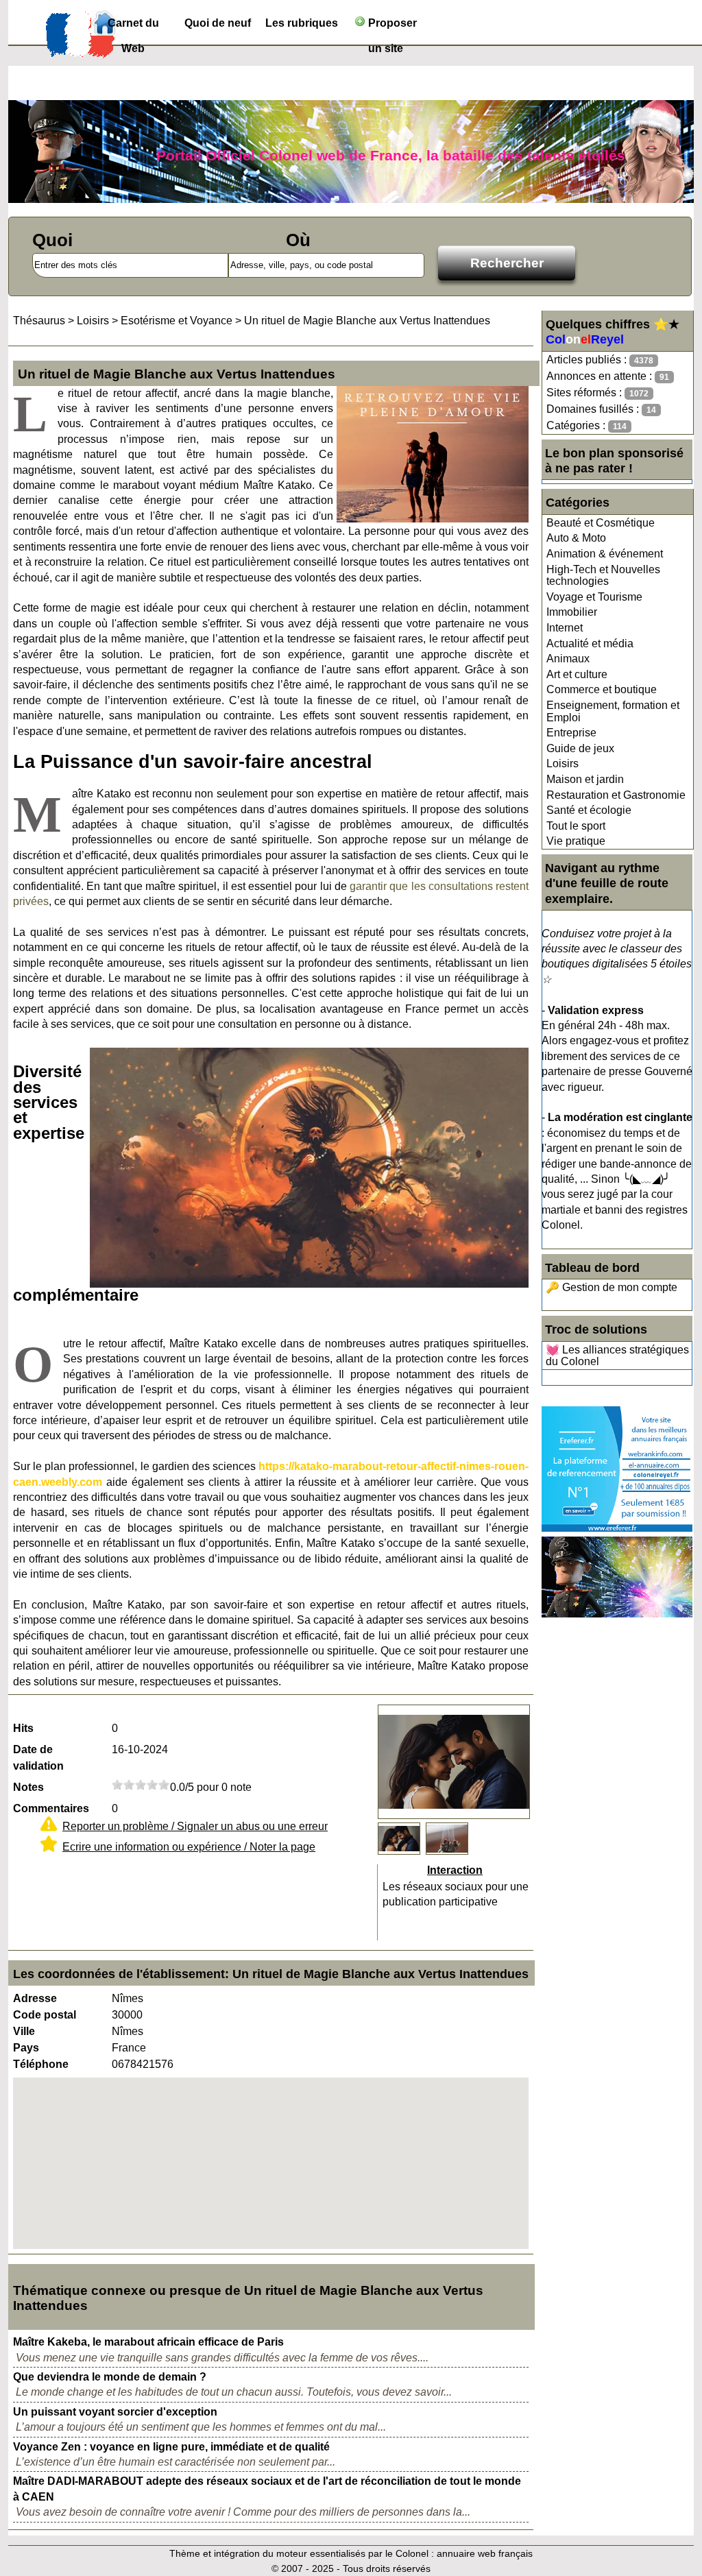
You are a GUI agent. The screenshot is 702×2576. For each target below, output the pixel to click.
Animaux (568, 659)
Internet (565, 628)
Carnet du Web (133, 26)
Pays (26, 2048)
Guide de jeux (580, 748)
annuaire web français (485, 2553)
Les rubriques (302, 23)
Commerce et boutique (602, 689)
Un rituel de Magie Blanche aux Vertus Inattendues (367, 321)
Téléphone (41, 2064)
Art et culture (577, 674)
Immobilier (572, 612)
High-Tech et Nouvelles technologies (603, 576)
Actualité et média (590, 643)
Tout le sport (576, 826)
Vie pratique (576, 841)
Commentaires (51, 1808)
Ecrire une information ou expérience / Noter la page (189, 1847)
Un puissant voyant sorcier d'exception (115, 2412)
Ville (24, 2031)
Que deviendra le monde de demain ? (110, 2377)
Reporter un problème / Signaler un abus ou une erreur (195, 1826)
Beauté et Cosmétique (601, 523)
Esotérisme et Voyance (177, 321)
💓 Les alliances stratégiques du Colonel (617, 1356)
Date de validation (38, 1758)
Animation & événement (605, 554)
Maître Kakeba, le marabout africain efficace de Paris (148, 2342)
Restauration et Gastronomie (616, 795)
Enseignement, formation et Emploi (613, 711)
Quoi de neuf (218, 23)
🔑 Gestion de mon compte (612, 1287)
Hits (23, 1728)
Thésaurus (39, 321)
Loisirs (562, 763)
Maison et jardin (585, 779)
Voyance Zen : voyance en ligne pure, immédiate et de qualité (171, 2447)
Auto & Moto (576, 538)
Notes (28, 1787)
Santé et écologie (589, 810)
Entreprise (571, 733)
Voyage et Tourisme (594, 597)
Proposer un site (391, 26)
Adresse (35, 1998)
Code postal (45, 2015)
